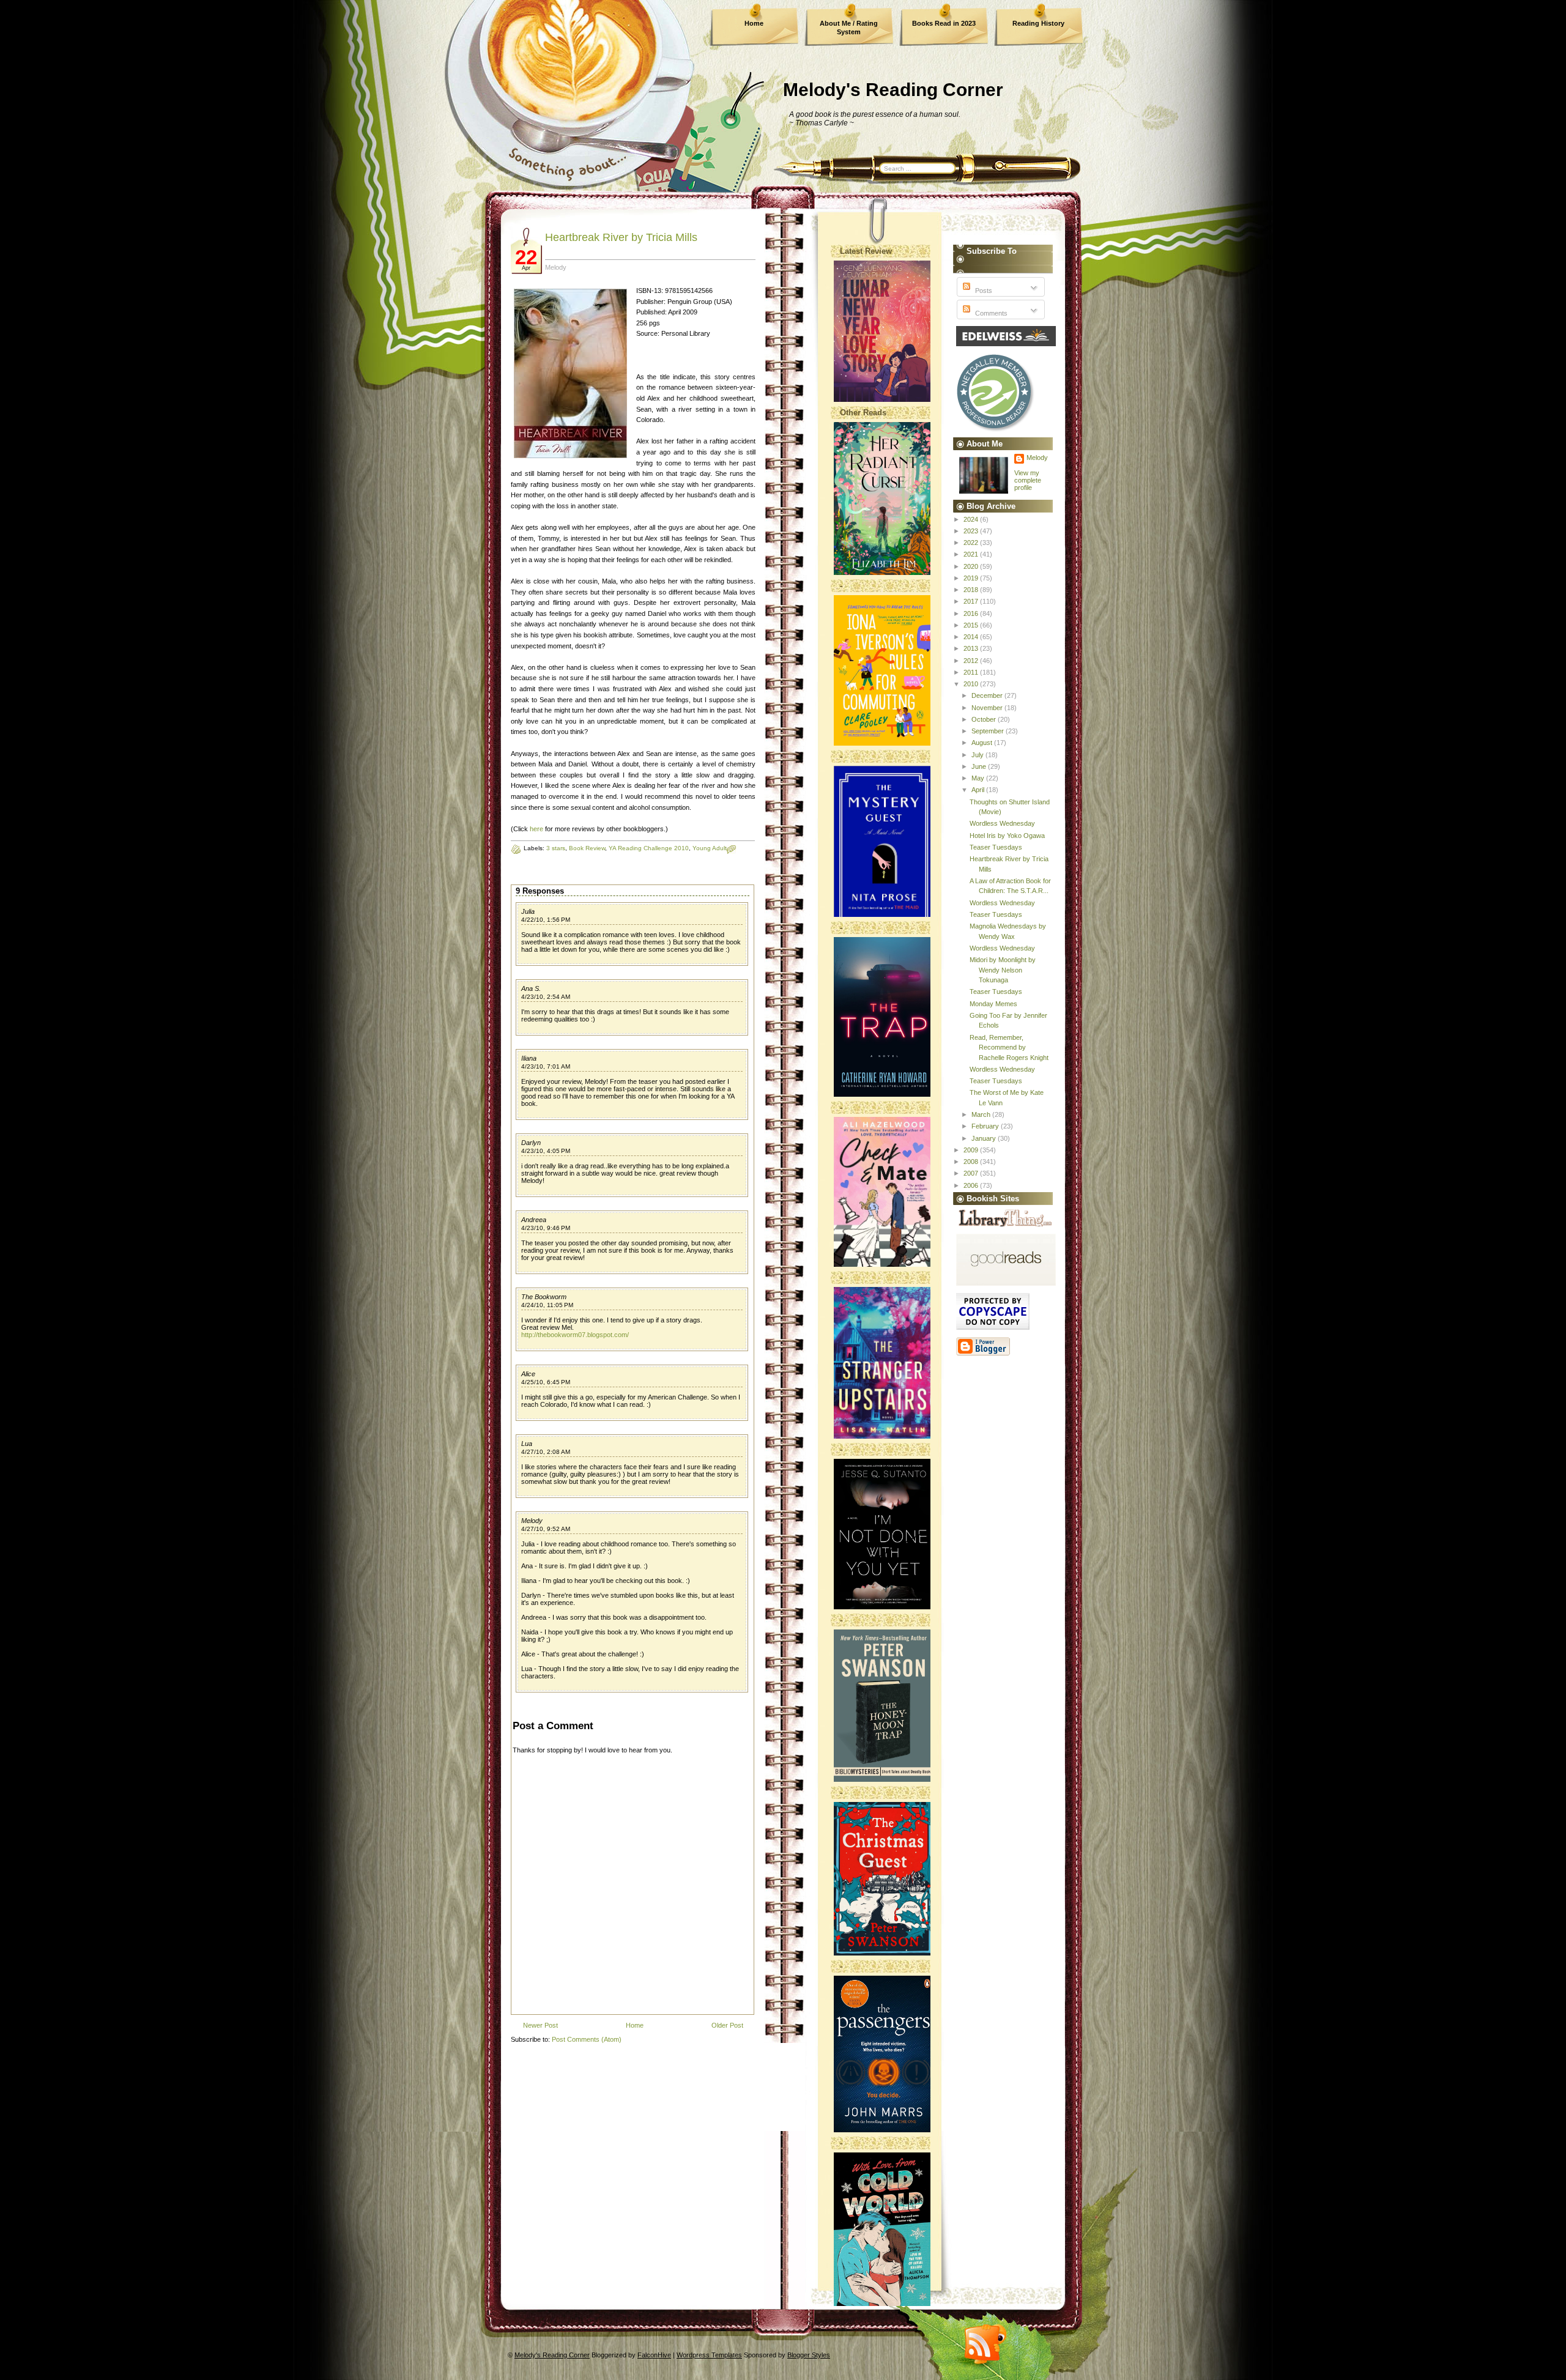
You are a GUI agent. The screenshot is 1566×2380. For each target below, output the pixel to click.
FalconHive (654, 2355)
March (982, 1114)
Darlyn (531, 1143)
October (985, 719)
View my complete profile (1028, 480)
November (988, 708)
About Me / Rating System (849, 28)
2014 (972, 637)
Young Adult (710, 848)
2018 (972, 590)
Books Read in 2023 (944, 23)
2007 (972, 1173)
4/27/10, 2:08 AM (546, 1452)
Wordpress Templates (709, 2355)
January (985, 1138)
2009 (972, 1150)
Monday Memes (993, 1004)
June (980, 766)
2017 (972, 601)
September (989, 731)
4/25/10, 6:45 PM (546, 1382)
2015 (972, 625)
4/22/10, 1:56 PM (546, 920)
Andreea (534, 1220)
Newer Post (540, 2025)
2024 (972, 519)
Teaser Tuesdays (996, 847)
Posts (983, 291)
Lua (527, 1444)
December (988, 695)
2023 (972, 531)
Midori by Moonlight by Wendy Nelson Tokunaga (1003, 970)
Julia (528, 911)
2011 (972, 672)
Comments (990, 313)
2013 (972, 648)
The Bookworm (544, 1297)
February (986, 1126)
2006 (972, 1185)
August (983, 743)
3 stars (556, 848)
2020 (972, 566)
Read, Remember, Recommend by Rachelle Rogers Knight (1009, 1047)
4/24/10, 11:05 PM (547, 1305)
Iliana (529, 1058)
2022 (972, 543)
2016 (972, 614)
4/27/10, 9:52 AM (546, 1529)
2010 (972, 684)
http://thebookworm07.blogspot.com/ (575, 1335)
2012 (972, 661)
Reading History (1038, 23)
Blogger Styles (809, 2355)
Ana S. (531, 988)
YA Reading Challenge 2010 (649, 848)
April (979, 790)
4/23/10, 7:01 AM (546, 1066)
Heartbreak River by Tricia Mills (621, 237)
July (978, 755)
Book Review (587, 848)
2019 (972, 578)
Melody (532, 1521)
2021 (972, 554)
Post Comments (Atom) (587, 2039)
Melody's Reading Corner (893, 90)
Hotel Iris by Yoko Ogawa (1007, 836)
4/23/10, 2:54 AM (546, 997)
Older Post (727, 2025)
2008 (972, 1162)
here (536, 829)
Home (754, 23)
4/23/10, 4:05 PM (546, 1151)
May (979, 778)
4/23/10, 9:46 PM (546, 1228)
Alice (528, 1374)
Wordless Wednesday (1002, 823)
